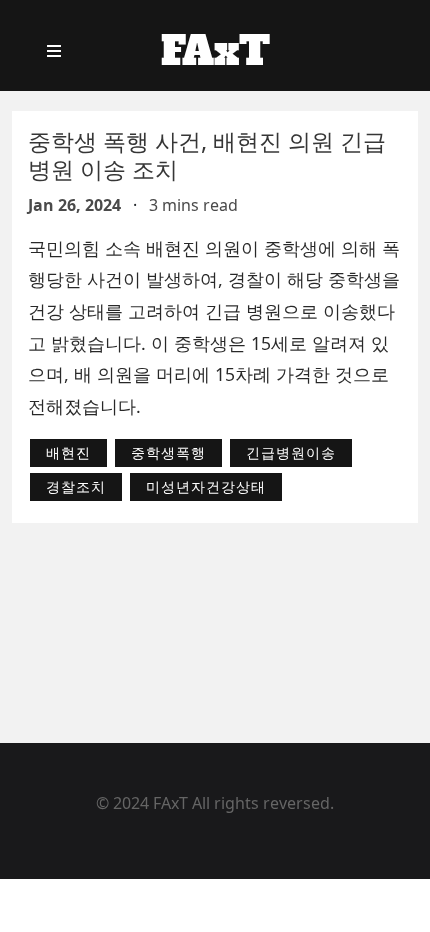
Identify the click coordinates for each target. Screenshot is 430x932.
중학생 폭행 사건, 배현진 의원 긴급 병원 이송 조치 (207, 155)
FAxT (215, 51)
